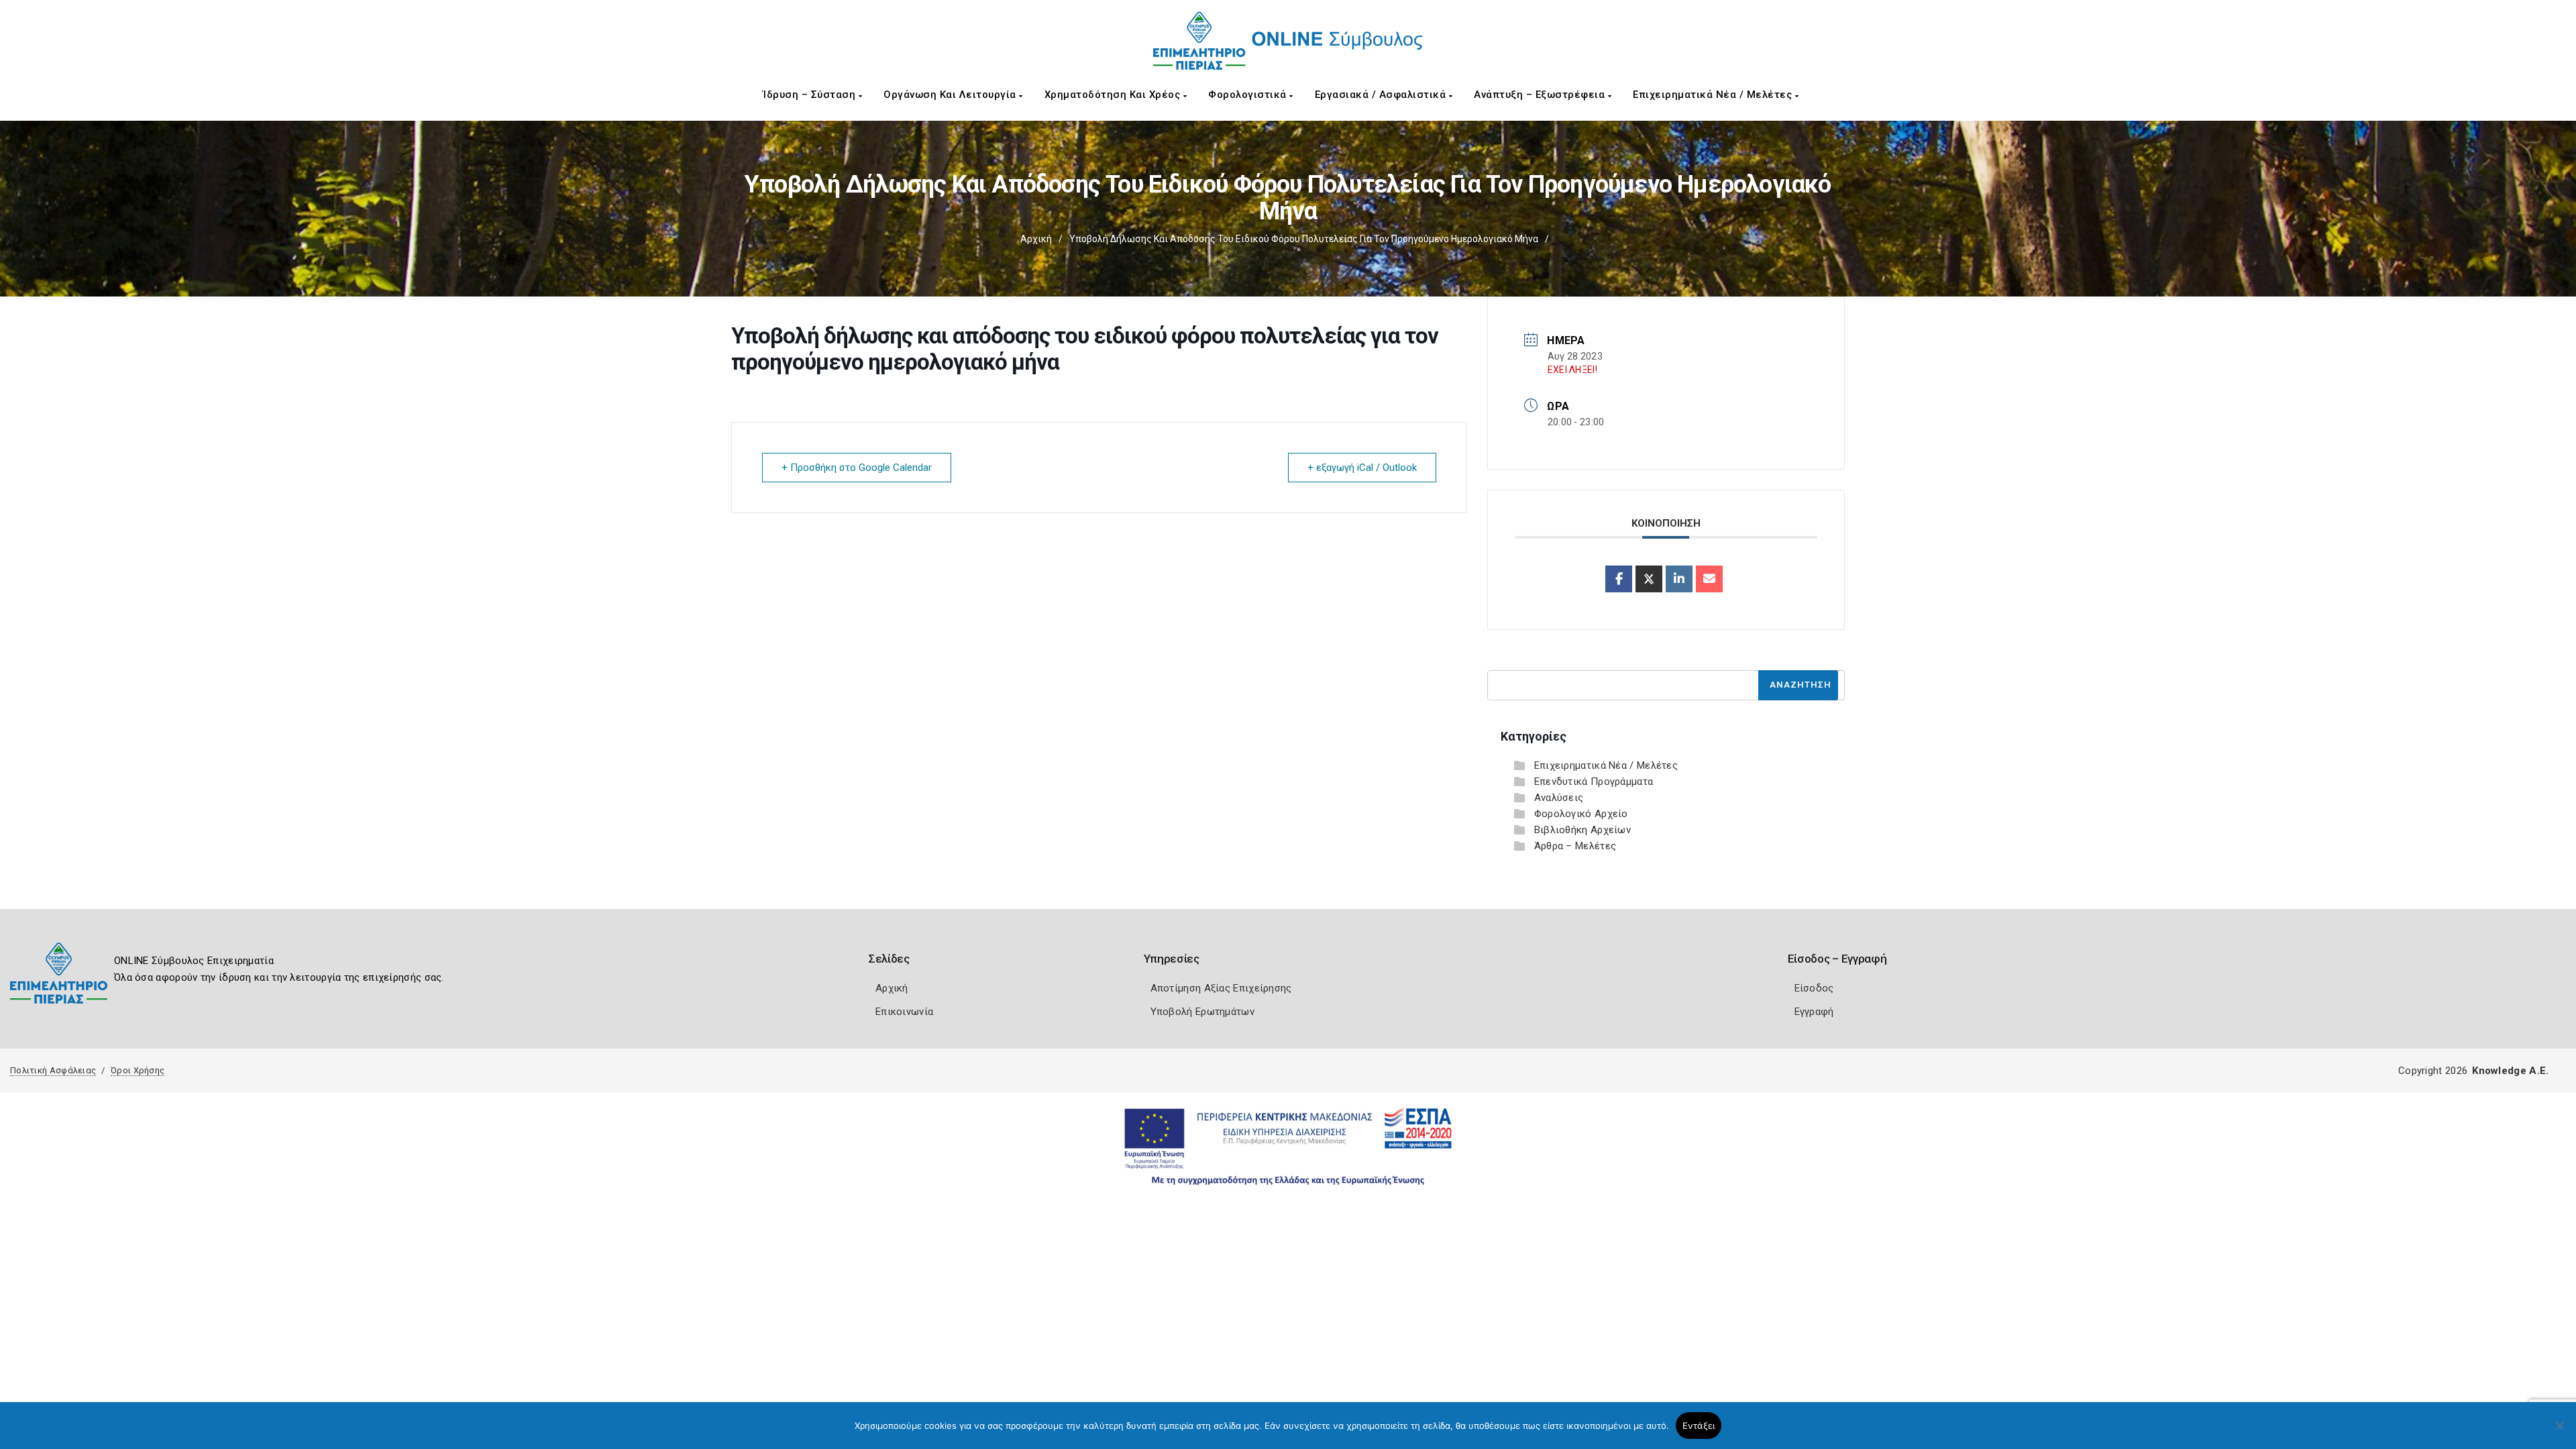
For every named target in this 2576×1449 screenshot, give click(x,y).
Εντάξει (1699, 1426)
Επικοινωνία (904, 1012)
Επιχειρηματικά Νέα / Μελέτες (1714, 95)
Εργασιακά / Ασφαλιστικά (1382, 95)
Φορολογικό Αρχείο (1581, 814)
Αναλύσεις (1559, 798)
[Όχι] (2559, 1432)
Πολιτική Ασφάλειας (53, 1070)
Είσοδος (1814, 988)
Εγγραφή (1814, 1012)
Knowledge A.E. (2510, 1071)
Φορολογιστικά (1249, 95)
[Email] (1709, 579)
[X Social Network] (1649, 579)
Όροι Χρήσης (138, 1070)
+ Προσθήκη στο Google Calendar (857, 468)
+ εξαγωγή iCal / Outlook (1362, 468)
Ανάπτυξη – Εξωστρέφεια (1541, 95)
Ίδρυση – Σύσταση (811, 95)
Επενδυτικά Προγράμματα (1594, 782)
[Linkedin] (1679, 579)
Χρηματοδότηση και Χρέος (1114, 95)
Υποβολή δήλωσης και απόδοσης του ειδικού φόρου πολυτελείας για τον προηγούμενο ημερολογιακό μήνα (1304, 239)
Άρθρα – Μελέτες (1575, 846)
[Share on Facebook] (1619, 579)
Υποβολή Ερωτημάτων (1202, 1012)
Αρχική (1036, 239)
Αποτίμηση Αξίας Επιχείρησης (1221, 988)
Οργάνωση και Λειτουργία (951, 95)
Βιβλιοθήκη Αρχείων (1582, 830)
